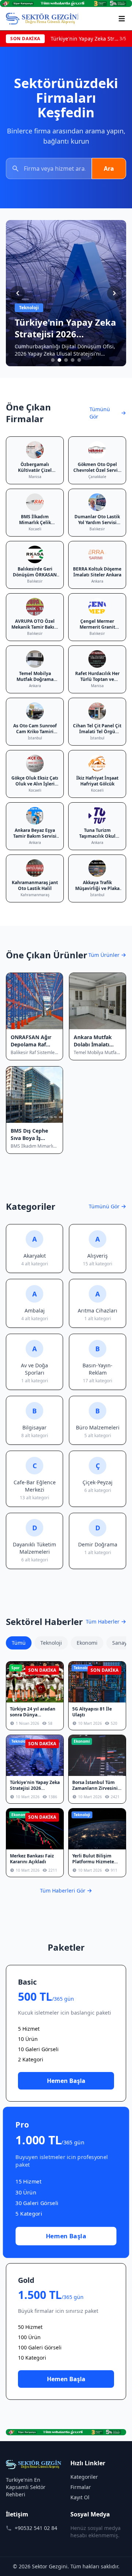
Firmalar (81, 2487)
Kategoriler (84, 2477)
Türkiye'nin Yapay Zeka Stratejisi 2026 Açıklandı (85, 39)
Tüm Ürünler (104, 955)
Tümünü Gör (100, 413)
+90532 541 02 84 (36, 2528)
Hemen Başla (66, 2081)
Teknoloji (51, 1643)
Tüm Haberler (103, 1622)
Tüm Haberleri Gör (63, 1891)
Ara (109, 168)
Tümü (19, 1643)
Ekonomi (87, 1643)
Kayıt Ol (80, 2497)
